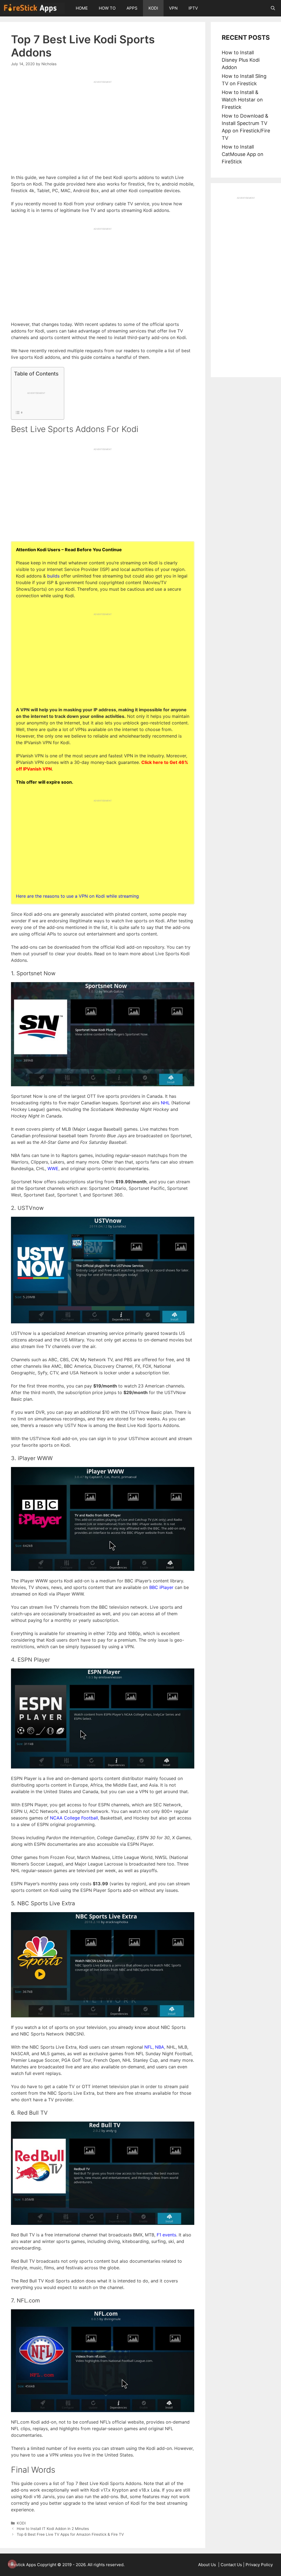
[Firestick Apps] (35, 8)
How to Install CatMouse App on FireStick (243, 154)
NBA (160, 2047)
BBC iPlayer (161, 1587)
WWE (53, 1168)
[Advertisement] (103, 122)
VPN (173, 8)
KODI (153, 8)
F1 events (166, 2235)
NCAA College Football (74, 1818)
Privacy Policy (259, 2565)
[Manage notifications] (12, 2564)
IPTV (193, 8)
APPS (132, 8)
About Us (208, 2565)
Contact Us (231, 2565)
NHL (165, 1103)
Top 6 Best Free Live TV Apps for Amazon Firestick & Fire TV (70, 2534)
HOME (82, 8)
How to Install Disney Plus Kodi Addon (241, 60)
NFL (148, 2047)
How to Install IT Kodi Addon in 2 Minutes (53, 2529)
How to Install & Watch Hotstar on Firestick (242, 100)
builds (53, 576)
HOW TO (107, 8)
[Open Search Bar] (273, 8)
